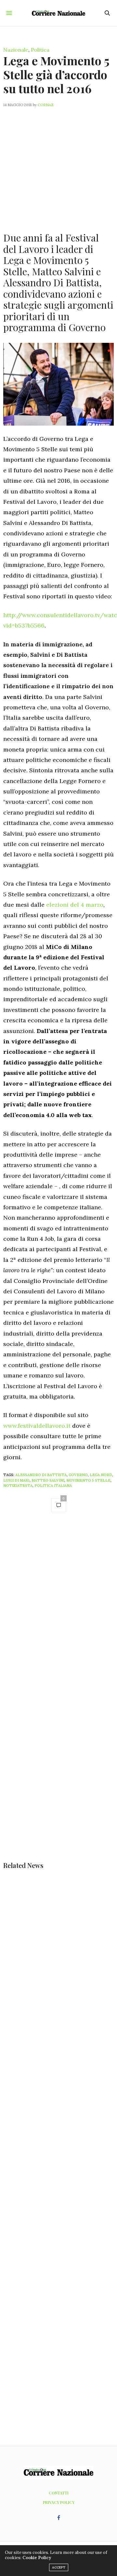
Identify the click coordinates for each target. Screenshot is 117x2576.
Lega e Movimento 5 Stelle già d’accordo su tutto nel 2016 (56, 74)
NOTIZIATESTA (18, 1486)
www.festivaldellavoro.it (37, 1426)
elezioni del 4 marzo (74, 905)
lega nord (101, 1475)
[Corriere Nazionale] (59, 13)
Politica (40, 50)
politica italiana (53, 1486)
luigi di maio (16, 1480)
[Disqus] (58, 1610)
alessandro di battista (41, 1475)
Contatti (59, 2493)
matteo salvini (48, 1480)
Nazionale (16, 50)
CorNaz (46, 105)
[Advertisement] (58, 166)
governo (78, 1475)
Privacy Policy (59, 2502)
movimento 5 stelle (88, 1480)
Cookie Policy (37, 2558)
